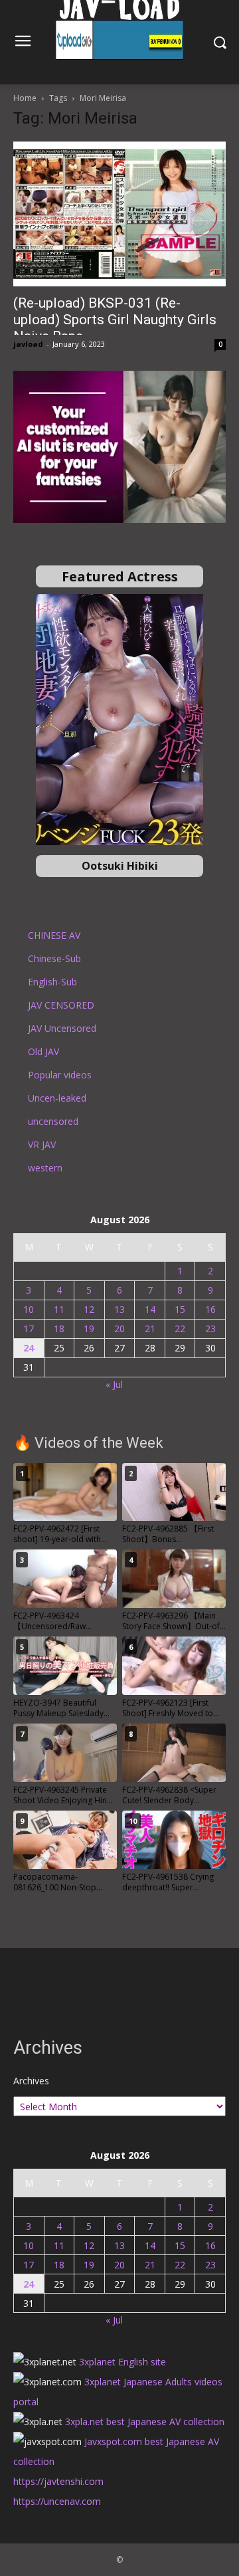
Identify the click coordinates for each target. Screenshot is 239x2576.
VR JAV (42, 1144)
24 (29, 1348)
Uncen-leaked (57, 1098)
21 (150, 1329)
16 (210, 1309)
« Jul (114, 1384)
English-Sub (52, 982)
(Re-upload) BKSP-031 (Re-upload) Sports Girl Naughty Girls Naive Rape (115, 320)
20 (119, 1329)
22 (180, 1329)
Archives (31, 2081)
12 (89, 1309)
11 (59, 1309)
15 (180, 1309)
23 (210, 1329)
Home (25, 98)
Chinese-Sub (54, 958)
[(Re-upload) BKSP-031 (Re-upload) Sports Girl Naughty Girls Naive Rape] (119, 214)
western (45, 1168)
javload (28, 344)
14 (150, 1309)
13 (119, 1309)
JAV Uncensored (62, 1028)
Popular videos (60, 1075)
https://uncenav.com (57, 2501)
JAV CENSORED (61, 1005)
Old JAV (43, 1051)
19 (89, 1329)
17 (29, 1329)
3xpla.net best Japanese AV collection (145, 2422)
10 (29, 1309)
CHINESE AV (54, 935)
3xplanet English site (122, 2362)
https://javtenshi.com (58, 2481)
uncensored (53, 1121)
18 (59, 1329)
